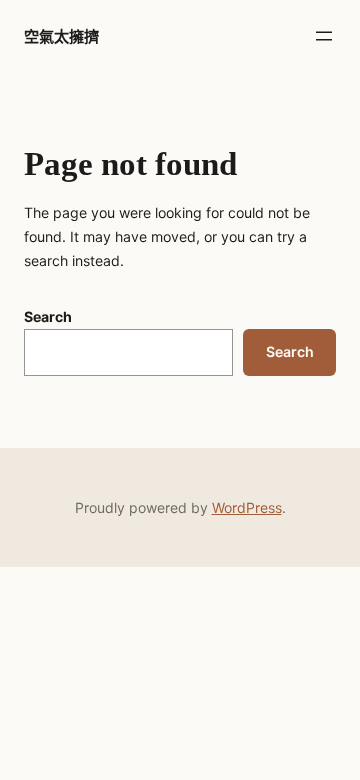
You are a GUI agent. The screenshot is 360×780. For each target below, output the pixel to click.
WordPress (247, 507)
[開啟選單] (324, 36)
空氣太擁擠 (61, 36)
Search (48, 316)
